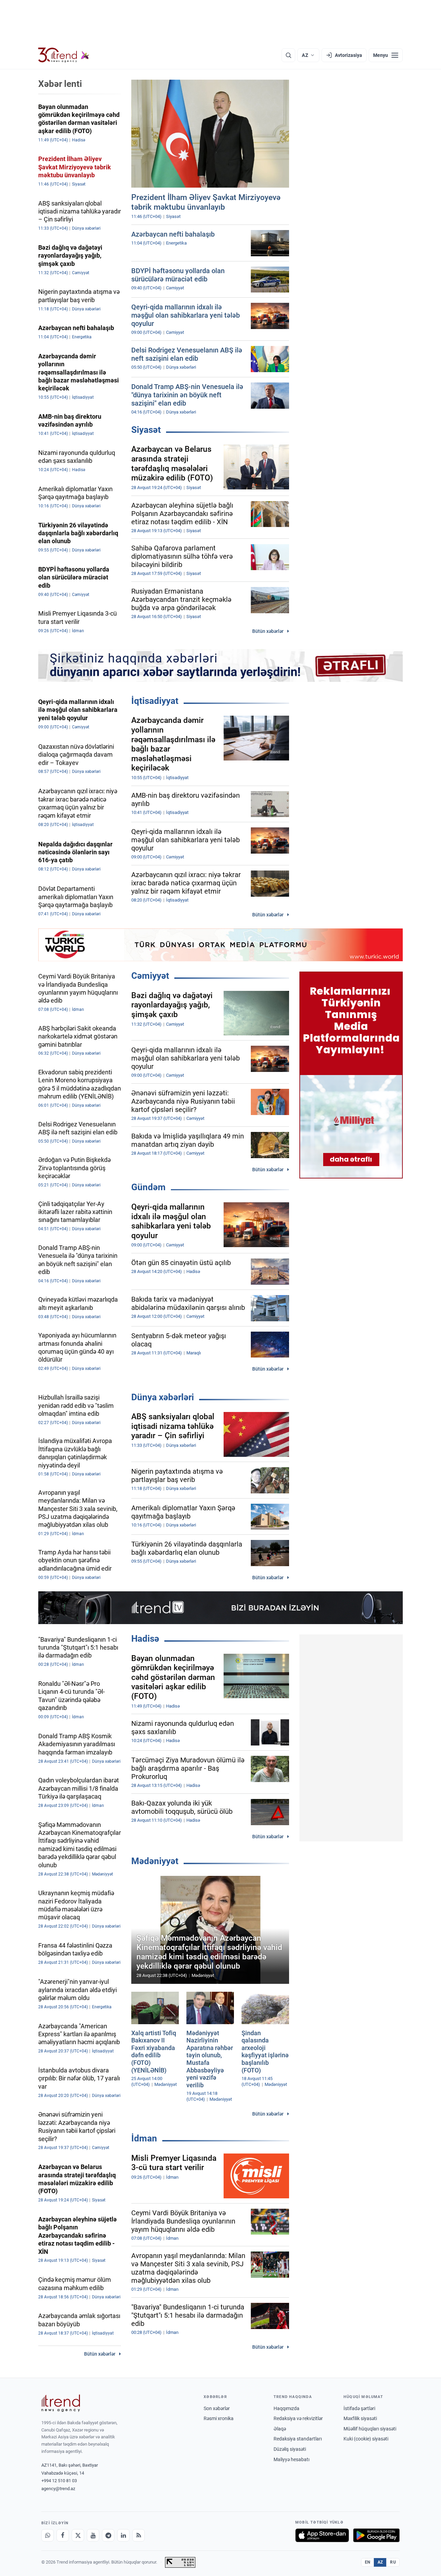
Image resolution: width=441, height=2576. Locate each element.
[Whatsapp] (48, 2535)
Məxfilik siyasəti (360, 2418)
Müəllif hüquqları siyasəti (370, 2429)
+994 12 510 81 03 (59, 2481)
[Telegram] (108, 2535)
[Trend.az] (64, 55)
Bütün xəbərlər (268, 631)
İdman (144, 2138)
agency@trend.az (58, 2489)
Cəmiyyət (150, 976)
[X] (78, 2535)
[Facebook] (63, 2535)
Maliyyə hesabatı (291, 2459)
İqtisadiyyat (155, 701)
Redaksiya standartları (298, 2439)
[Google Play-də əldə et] (376, 2535)
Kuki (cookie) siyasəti (366, 2439)
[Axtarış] (288, 55)
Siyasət (146, 430)
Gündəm (148, 1187)
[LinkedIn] (123, 2535)
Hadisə (145, 1639)
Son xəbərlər (217, 2408)
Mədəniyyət (155, 1861)
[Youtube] (93, 2535)
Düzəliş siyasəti (290, 2449)
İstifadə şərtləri (359, 2408)
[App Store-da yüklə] (322, 2535)
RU (393, 2562)
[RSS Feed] (139, 2535)
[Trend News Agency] (61, 2403)
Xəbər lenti (60, 84)
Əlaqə (280, 2429)
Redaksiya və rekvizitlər (298, 2418)
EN (368, 2562)
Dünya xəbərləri (163, 1397)
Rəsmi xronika (219, 2418)
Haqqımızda (286, 2408)
